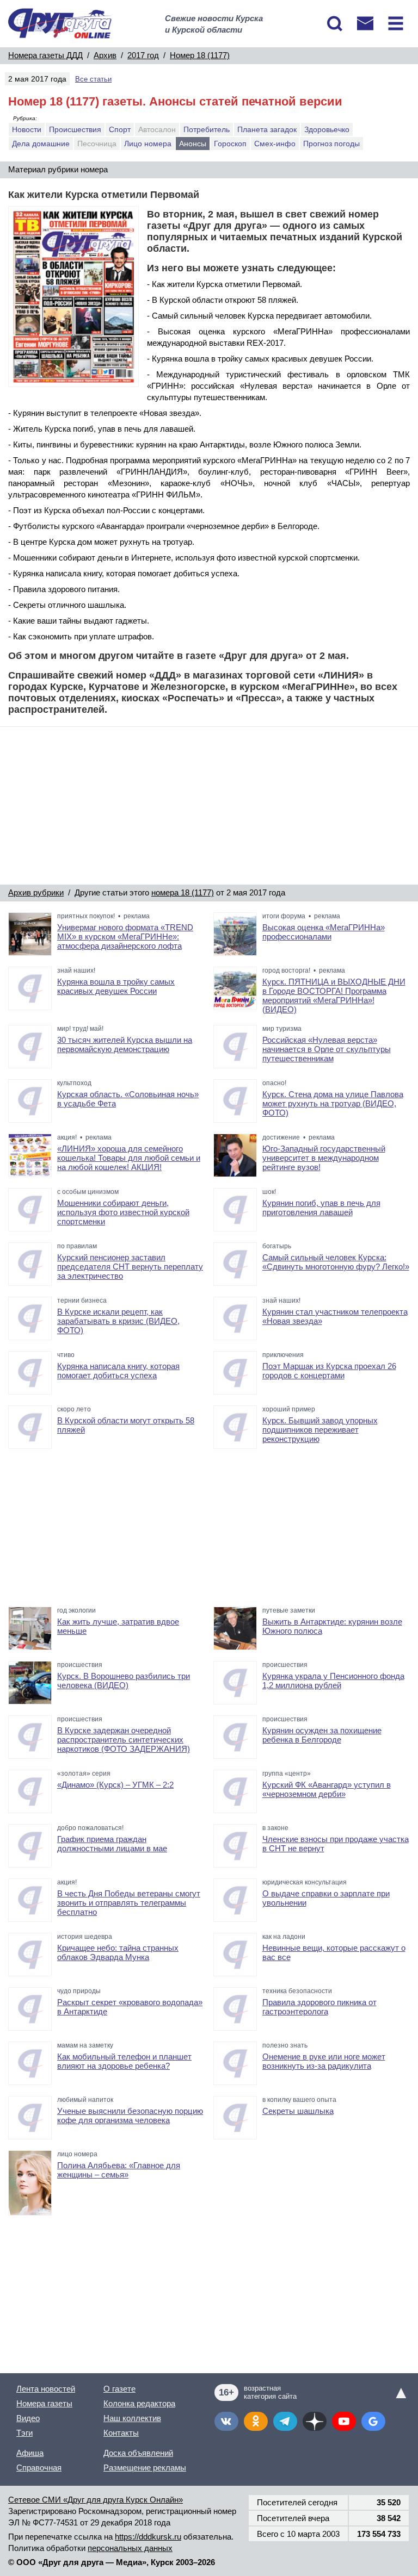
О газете (119, 2389)
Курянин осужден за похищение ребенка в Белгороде (322, 1735)
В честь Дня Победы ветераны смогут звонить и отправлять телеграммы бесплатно (129, 1903)
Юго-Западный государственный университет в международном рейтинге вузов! (324, 1158)
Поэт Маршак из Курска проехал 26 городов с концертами (329, 1371)
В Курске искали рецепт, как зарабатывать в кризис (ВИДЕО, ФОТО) (118, 1321)
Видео (28, 2418)
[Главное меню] (396, 23)
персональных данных (130, 2548)
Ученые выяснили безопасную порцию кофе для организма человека (130, 2115)
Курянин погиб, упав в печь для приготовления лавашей (321, 1208)
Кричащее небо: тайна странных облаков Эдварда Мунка (118, 1952)
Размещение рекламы (145, 2468)
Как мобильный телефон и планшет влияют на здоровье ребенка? (124, 2061)
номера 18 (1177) (183, 892)
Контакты (121, 2433)
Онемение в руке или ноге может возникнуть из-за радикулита (324, 2061)
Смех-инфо (275, 144)
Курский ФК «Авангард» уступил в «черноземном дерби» (327, 1789)
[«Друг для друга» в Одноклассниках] (256, 2421)
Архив (105, 55)
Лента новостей (46, 2389)
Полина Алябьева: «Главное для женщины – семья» (119, 2170)
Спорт (120, 129)
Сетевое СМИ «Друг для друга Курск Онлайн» (96, 2500)
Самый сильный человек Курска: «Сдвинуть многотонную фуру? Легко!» (336, 1262)
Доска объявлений (138, 2453)
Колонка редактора (139, 2403)
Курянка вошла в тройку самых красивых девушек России (116, 986)
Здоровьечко (327, 129)
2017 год (143, 55)
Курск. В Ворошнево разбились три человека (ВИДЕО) (124, 1681)
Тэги (24, 2433)
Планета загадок (267, 129)
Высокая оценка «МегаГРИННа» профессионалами (324, 932)
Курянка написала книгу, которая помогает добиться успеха (118, 1371)
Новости (27, 129)
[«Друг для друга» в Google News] (373, 2421)
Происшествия (75, 129)
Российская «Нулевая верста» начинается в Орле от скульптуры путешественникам (327, 1049)
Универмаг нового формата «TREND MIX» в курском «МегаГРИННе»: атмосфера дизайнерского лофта (125, 937)
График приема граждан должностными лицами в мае (112, 1844)
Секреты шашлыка (298, 2111)
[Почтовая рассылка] (365, 23)
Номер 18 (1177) (200, 55)
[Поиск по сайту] (335, 23)
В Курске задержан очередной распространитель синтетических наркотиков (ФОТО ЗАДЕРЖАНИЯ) (124, 1740)
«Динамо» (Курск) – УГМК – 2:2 (115, 1785)
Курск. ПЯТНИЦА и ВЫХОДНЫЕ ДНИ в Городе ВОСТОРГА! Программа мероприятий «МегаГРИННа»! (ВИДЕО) (334, 995)
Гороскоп (230, 144)
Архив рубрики (36, 892)
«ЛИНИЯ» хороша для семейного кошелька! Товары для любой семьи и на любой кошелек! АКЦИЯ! (129, 1158)
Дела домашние (41, 144)
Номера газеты (44, 2403)
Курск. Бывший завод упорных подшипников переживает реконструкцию (320, 1430)
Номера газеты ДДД (45, 55)
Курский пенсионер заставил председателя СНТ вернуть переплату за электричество (130, 1267)
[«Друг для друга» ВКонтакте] (226, 2421)
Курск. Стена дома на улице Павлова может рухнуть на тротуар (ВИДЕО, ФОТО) (333, 1103)
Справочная (39, 2468)
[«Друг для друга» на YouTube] (344, 2421)
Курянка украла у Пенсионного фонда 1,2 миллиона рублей (333, 1681)
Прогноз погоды (331, 144)
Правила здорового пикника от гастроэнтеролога (319, 2007)
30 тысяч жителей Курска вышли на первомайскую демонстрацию (125, 1044)
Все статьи (93, 79)
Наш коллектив (132, 2418)
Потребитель (207, 129)
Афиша (30, 2453)
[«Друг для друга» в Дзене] (315, 2421)
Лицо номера (148, 144)
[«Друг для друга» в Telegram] (285, 2421)
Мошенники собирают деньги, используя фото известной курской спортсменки (123, 1212)
